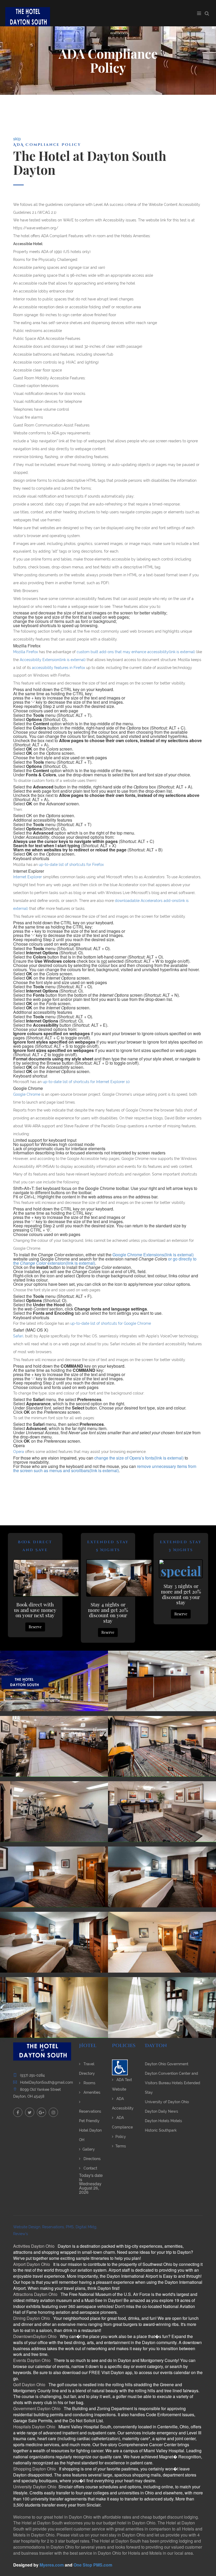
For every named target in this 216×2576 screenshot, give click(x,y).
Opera (19, 1452)
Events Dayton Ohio (32, 2360)
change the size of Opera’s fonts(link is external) (139, 1458)
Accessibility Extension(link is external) (53, 660)
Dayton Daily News (161, 2111)
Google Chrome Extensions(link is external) (153, 1255)
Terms (121, 2146)
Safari (18, 1336)
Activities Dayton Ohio (34, 2246)
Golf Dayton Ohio (30, 2384)
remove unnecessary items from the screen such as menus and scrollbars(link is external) (105, 1468)
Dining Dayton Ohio (32, 2318)
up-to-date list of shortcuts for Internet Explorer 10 (86, 1082)
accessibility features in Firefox (58, 668)
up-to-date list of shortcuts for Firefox (71, 865)
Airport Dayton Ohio (32, 2264)
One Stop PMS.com (93, 2565)
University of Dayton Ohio (167, 2102)
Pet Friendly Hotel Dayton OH (90, 2130)
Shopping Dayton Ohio (35, 2469)
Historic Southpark (161, 2130)
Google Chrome (27, 1094)
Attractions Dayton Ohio (36, 2294)
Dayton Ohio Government (167, 2064)
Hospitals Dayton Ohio (35, 2427)
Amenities (91, 2092)
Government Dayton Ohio (37, 2408)
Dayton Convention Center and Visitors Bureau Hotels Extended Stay (173, 2083)
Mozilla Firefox (26, 652)
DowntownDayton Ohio (35, 2336)
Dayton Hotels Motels (163, 2121)
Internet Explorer (28, 877)
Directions (92, 2159)
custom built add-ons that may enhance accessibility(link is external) (136, 652)
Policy (121, 2137)
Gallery (89, 2149)
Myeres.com (52, 2565)
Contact (90, 2168)
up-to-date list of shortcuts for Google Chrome (111, 1323)
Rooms (89, 2083)
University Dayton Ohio (35, 2487)
